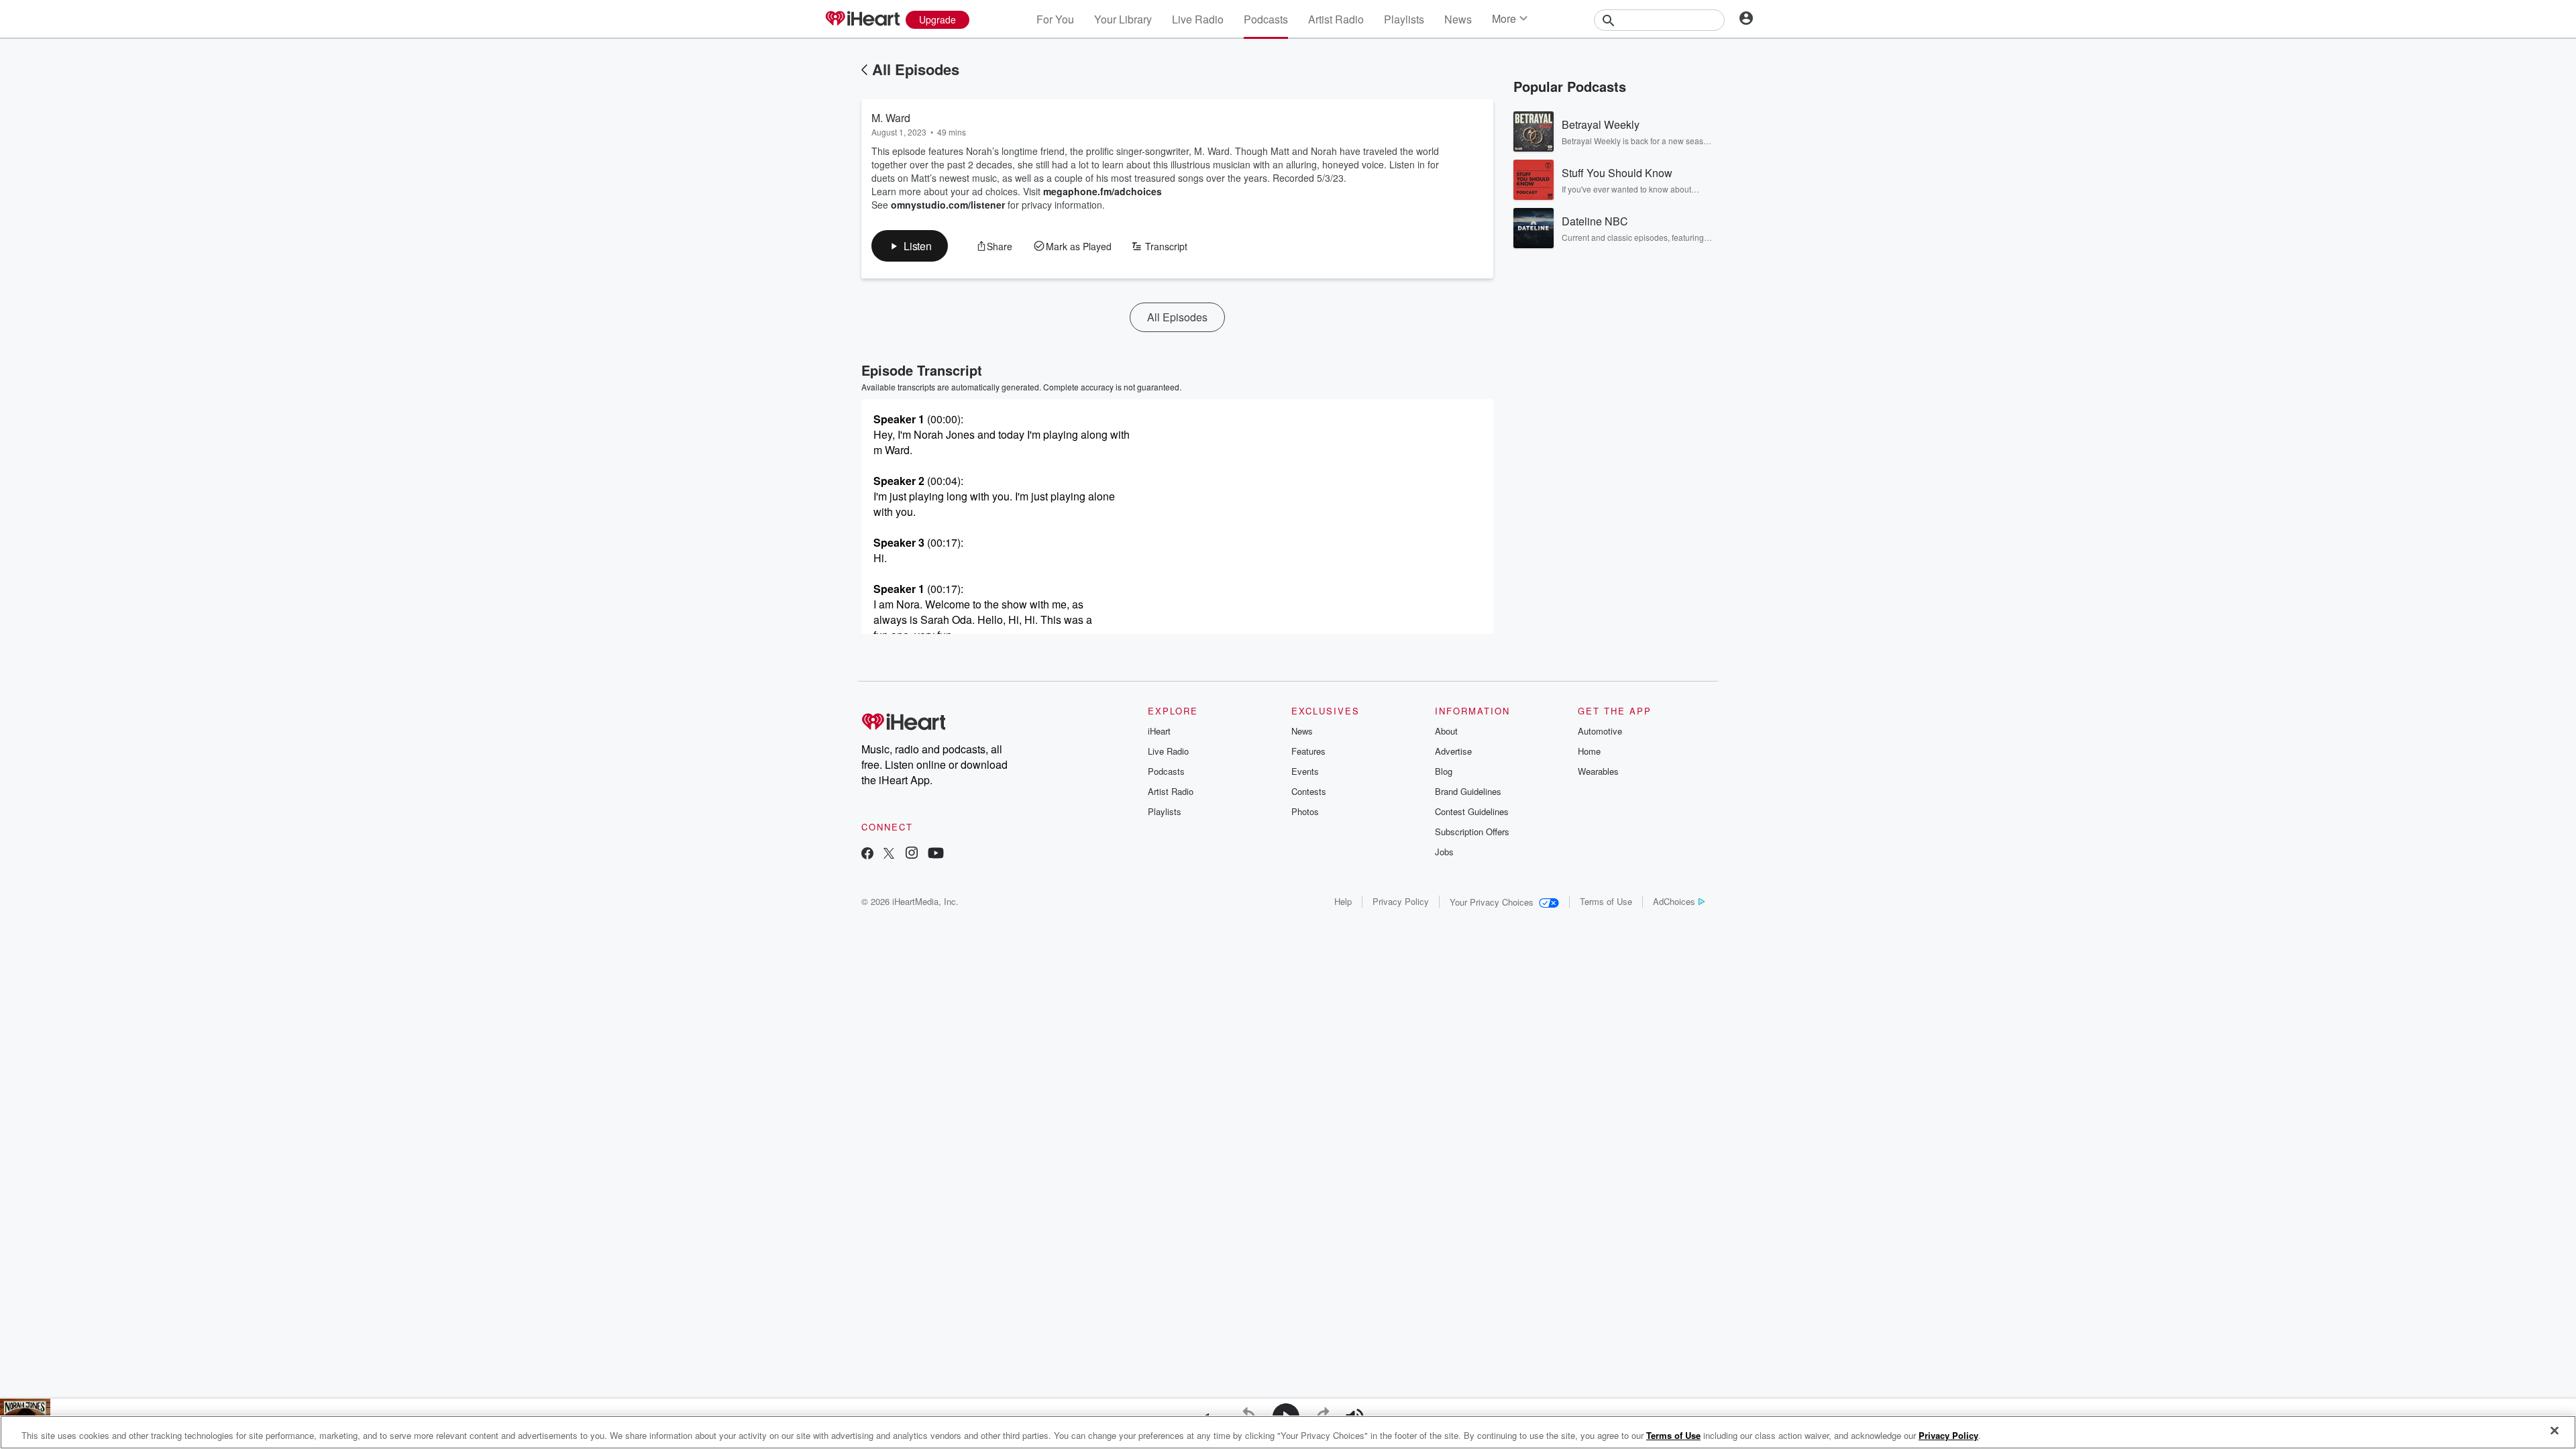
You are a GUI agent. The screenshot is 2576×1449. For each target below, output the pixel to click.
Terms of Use (1606, 901)
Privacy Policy (1401, 901)
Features (1308, 751)
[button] (910, 246)
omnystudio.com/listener (948, 205)
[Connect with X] (889, 854)
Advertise (1453, 751)
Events (1305, 771)
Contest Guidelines (1472, 811)
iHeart (1159, 731)
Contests (1309, 791)
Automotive (1600, 731)
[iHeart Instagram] (912, 854)
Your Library (1123, 19)
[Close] (2555, 1431)
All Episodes (916, 69)
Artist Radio (1336, 19)
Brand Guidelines (1468, 791)
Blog (1444, 771)
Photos (1305, 811)
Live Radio (1198, 19)
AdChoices (1674, 901)
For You (1055, 19)
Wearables (1598, 771)
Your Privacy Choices (1492, 902)
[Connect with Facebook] (867, 854)
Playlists (1404, 19)
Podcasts (1266, 19)
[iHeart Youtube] (936, 854)
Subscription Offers (1472, 831)
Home (1589, 751)
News (1458, 19)
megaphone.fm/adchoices (1103, 191)
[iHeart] (862, 19)
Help (1343, 901)
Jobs (1444, 852)
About (1446, 731)
